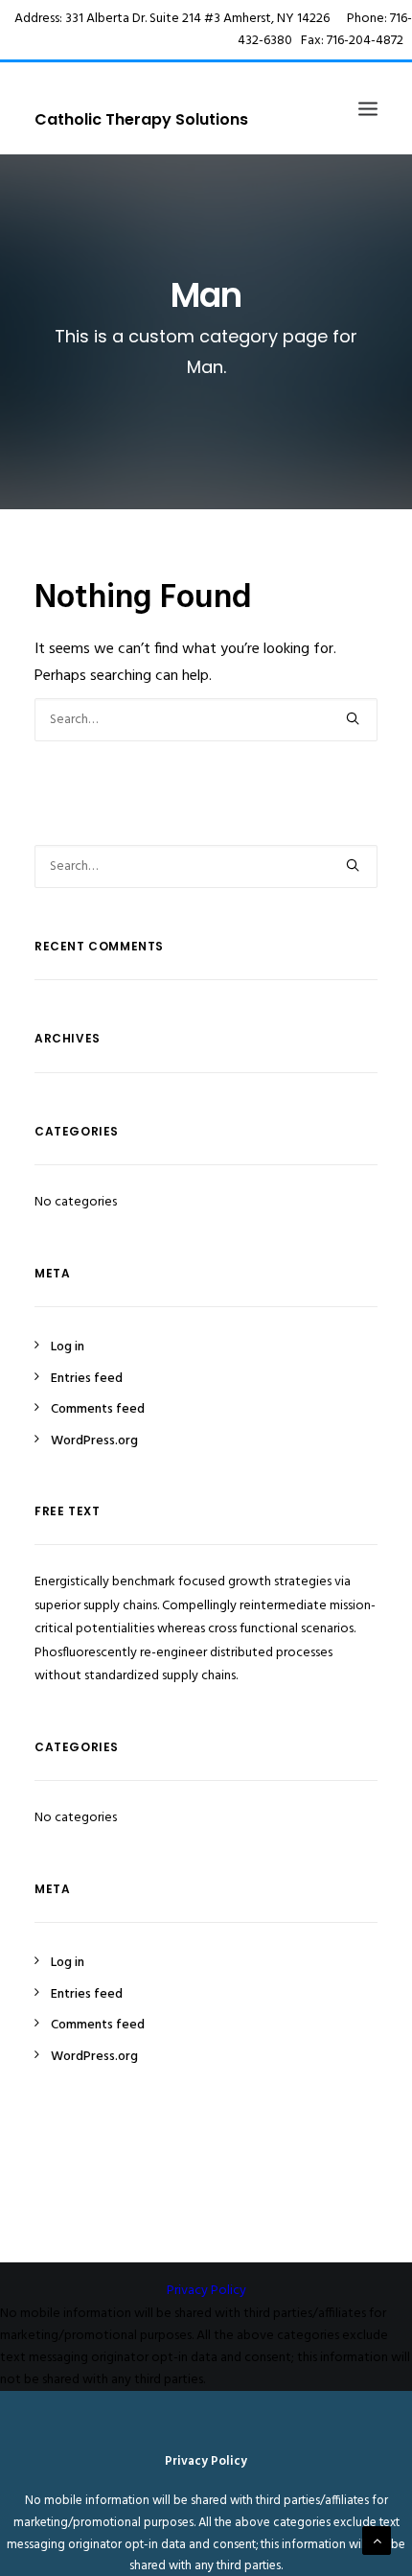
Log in (68, 1347)
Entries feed (87, 1379)
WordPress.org (94, 1441)
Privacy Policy (206, 2291)
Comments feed (98, 1409)
